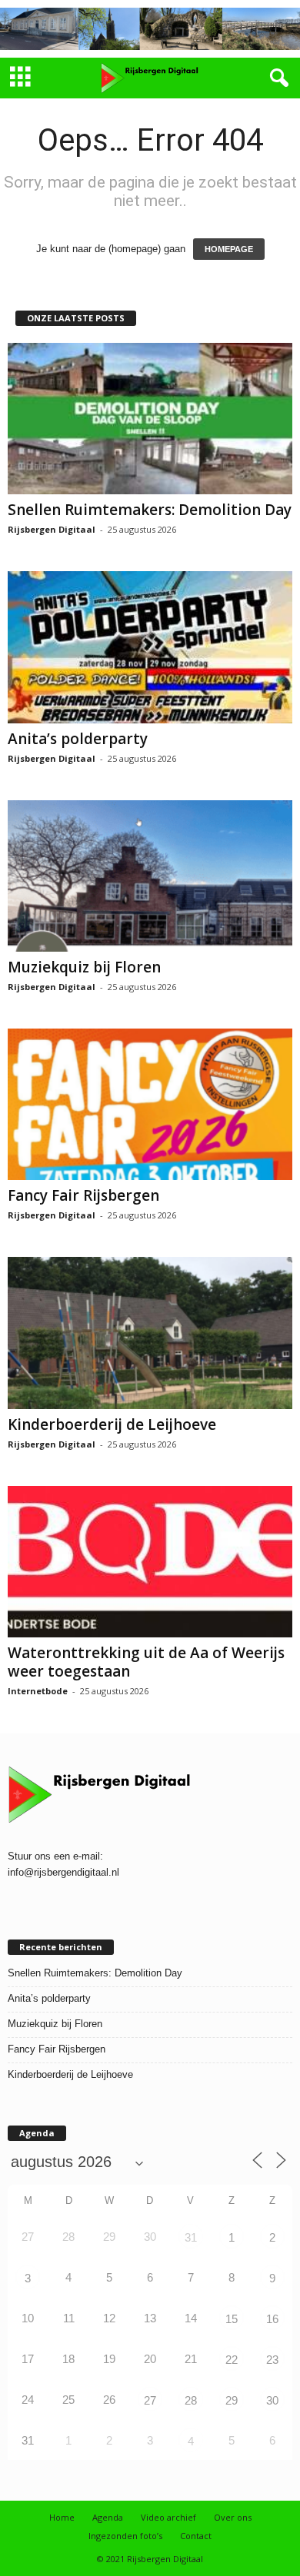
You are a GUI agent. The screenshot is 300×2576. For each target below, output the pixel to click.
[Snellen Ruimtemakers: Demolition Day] (150, 419)
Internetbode (38, 1691)
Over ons (233, 2517)
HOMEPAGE (229, 249)
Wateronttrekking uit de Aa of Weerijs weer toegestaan (146, 1662)
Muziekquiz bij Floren (84, 967)
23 (272, 2360)
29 (232, 2400)
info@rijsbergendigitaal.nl (63, 1872)
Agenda (108, 2517)
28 (191, 2400)
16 (272, 2319)
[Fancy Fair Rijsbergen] (150, 1104)
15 (232, 2319)
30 (272, 2400)
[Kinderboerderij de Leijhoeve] (150, 1333)
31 (191, 2237)
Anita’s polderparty (78, 739)
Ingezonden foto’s (125, 2536)
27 (150, 2400)
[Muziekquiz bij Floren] (150, 876)
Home (62, 2517)
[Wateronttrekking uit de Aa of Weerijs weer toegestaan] (150, 1562)
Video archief (168, 2517)
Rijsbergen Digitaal (52, 529)
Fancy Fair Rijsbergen (83, 1195)
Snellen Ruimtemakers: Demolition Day (150, 510)
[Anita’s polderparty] (150, 647)
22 (232, 2360)
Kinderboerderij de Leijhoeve (112, 1424)
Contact (196, 2536)
